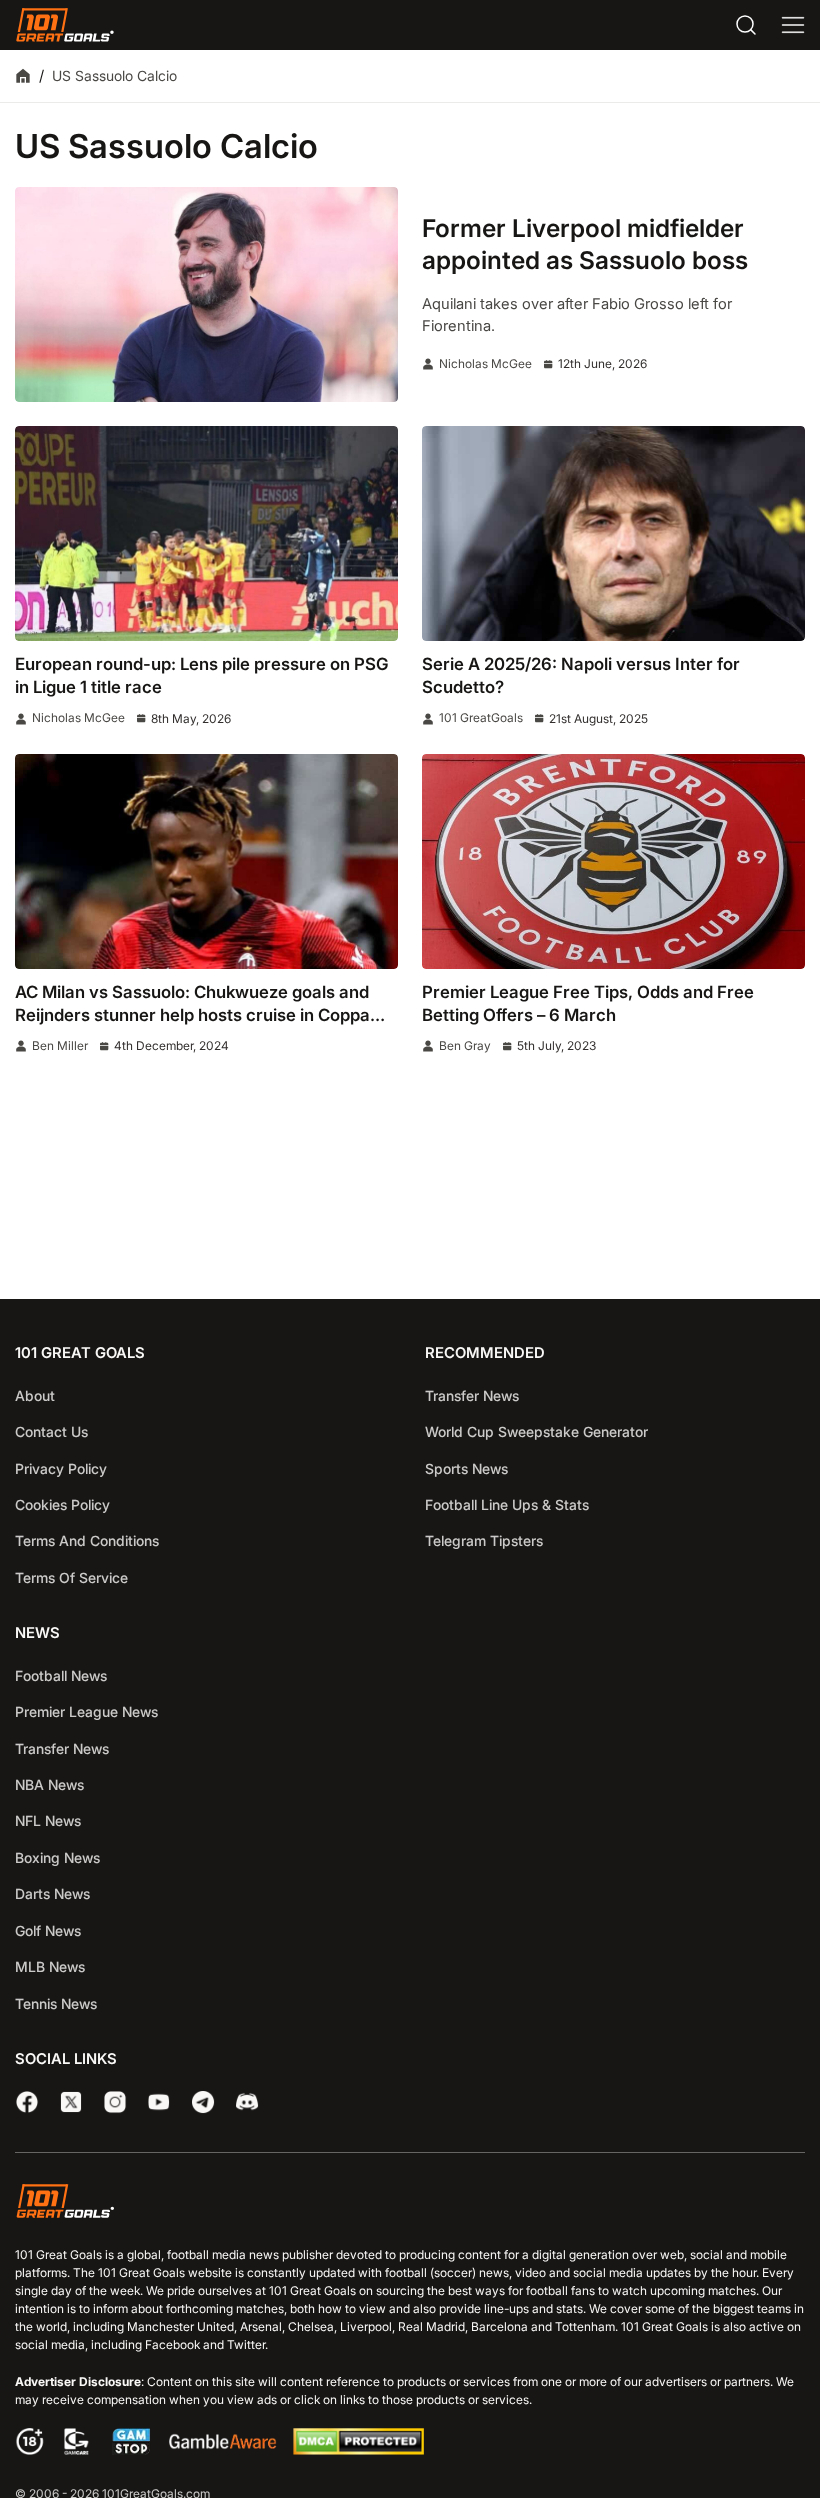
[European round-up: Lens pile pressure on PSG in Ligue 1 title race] (206, 533)
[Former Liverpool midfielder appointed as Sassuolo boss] (206, 294)
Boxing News (57, 1857)
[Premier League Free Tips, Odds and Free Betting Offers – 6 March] (613, 861)
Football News (61, 1675)
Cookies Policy (62, 1504)
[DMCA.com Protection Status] (358, 2450)
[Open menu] (793, 25)
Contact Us (51, 1431)
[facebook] (27, 2102)
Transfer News (472, 1395)
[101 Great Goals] (410, 2204)
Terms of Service (71, 1577)
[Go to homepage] (65, 25)
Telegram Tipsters (484, 1540)
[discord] (247, 2102)
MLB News (50, 1966)
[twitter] (71, 2102)
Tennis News (56, 2003)
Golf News (48, 1930)
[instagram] (115, 2102)
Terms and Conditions (87, 1540)
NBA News (49, 1784)
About (35, 1395)
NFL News (48, 1820)
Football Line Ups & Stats (507, 1504)
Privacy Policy (61, 1468)
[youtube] (159, 2102)
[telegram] (203, 2102)
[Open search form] (746, 25)
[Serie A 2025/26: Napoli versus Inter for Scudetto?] (613, 533)
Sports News (466, 1468)
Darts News (52, 1893)
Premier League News (86, 1711)
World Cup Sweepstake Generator (536, 1431)
